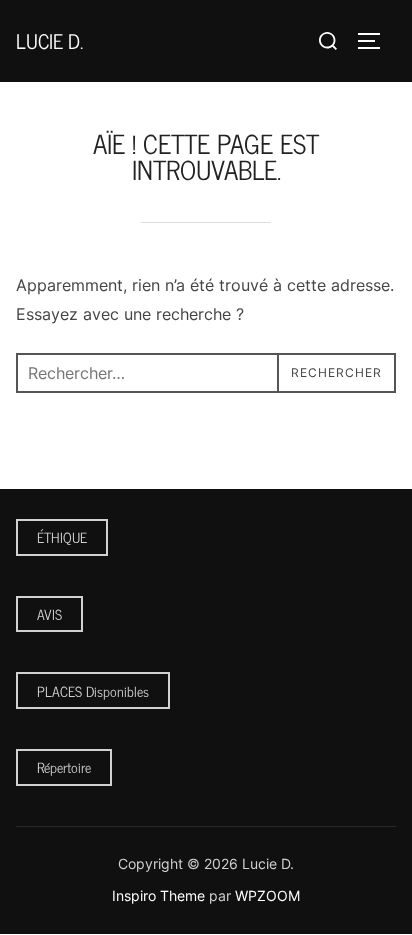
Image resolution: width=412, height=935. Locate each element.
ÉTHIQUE (62, 536)
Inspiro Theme (158, 895)
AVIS (49, 613)
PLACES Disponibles (93, 690)
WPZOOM (267, 895)
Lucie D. (49, 40)
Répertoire (64, 766)
